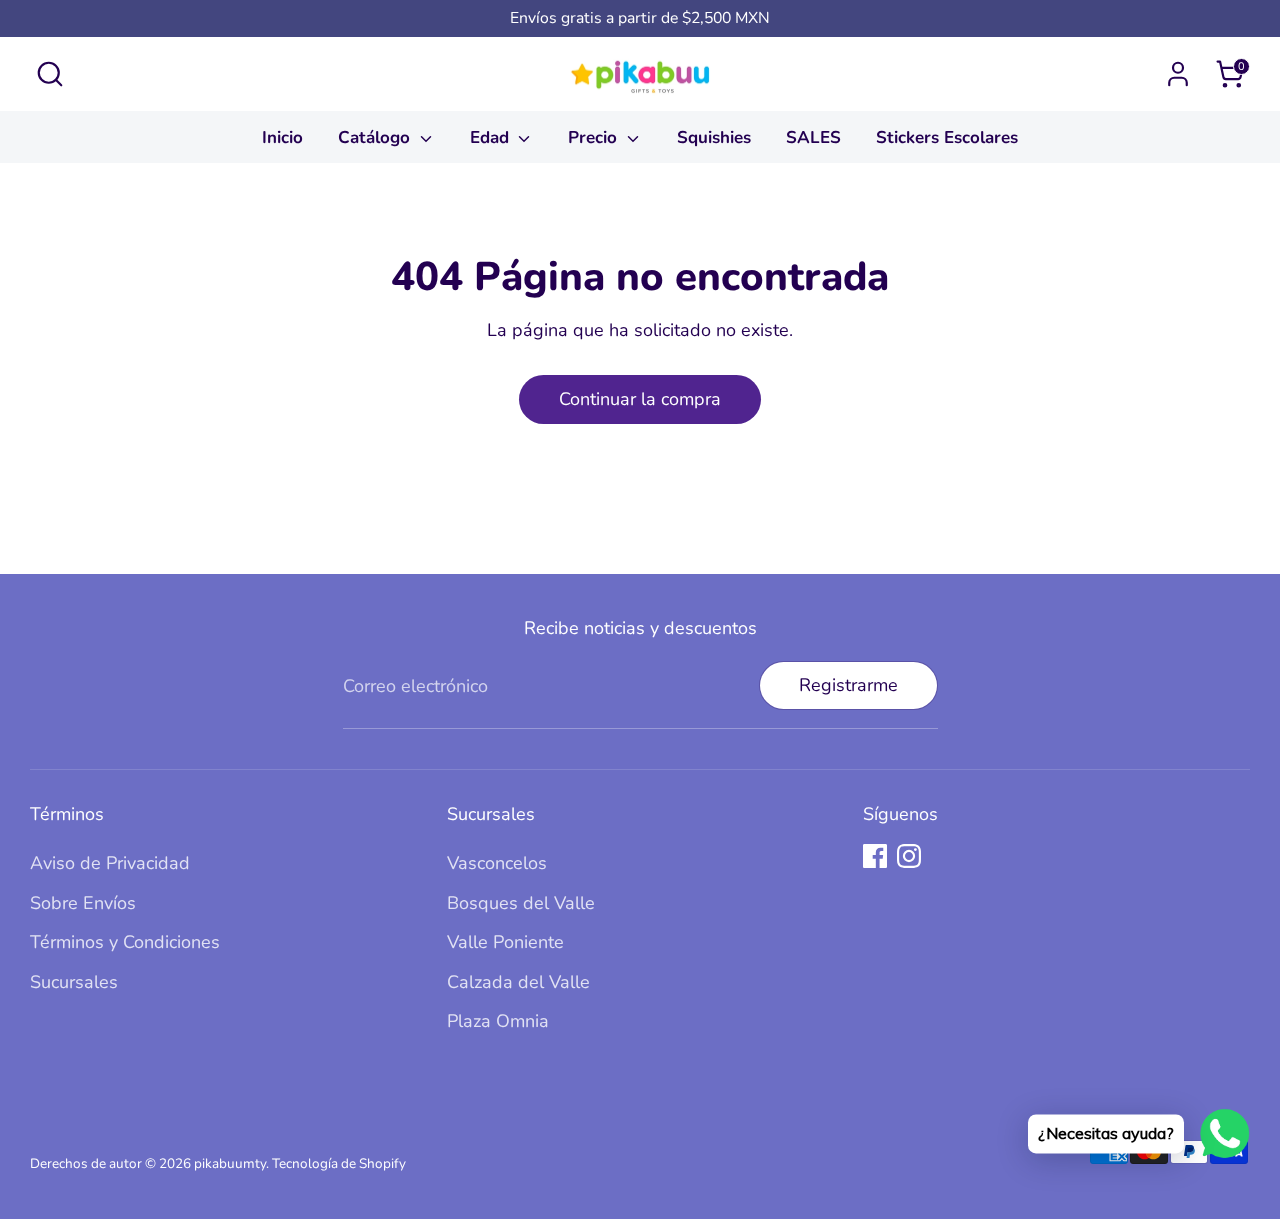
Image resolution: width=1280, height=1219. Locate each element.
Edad (492, 137)
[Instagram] (909, 856)
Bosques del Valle (521, 903)
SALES (813, 137)
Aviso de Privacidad (110, 863)
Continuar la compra (640, 399)
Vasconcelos (497, 863)
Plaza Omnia (498, 1021)
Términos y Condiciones (125, 942)
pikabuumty (230, 1163)
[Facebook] (875, 856)
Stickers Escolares (947, 137)
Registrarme (848, 685)
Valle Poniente (505, 942)
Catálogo (376, 137)
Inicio (282, 137)
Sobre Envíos (83, 903)
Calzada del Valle (518, 982)
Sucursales (74, 982)
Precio (595, 137)
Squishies (714, 137)
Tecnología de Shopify (339, 1163)
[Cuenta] (1178, 74)
